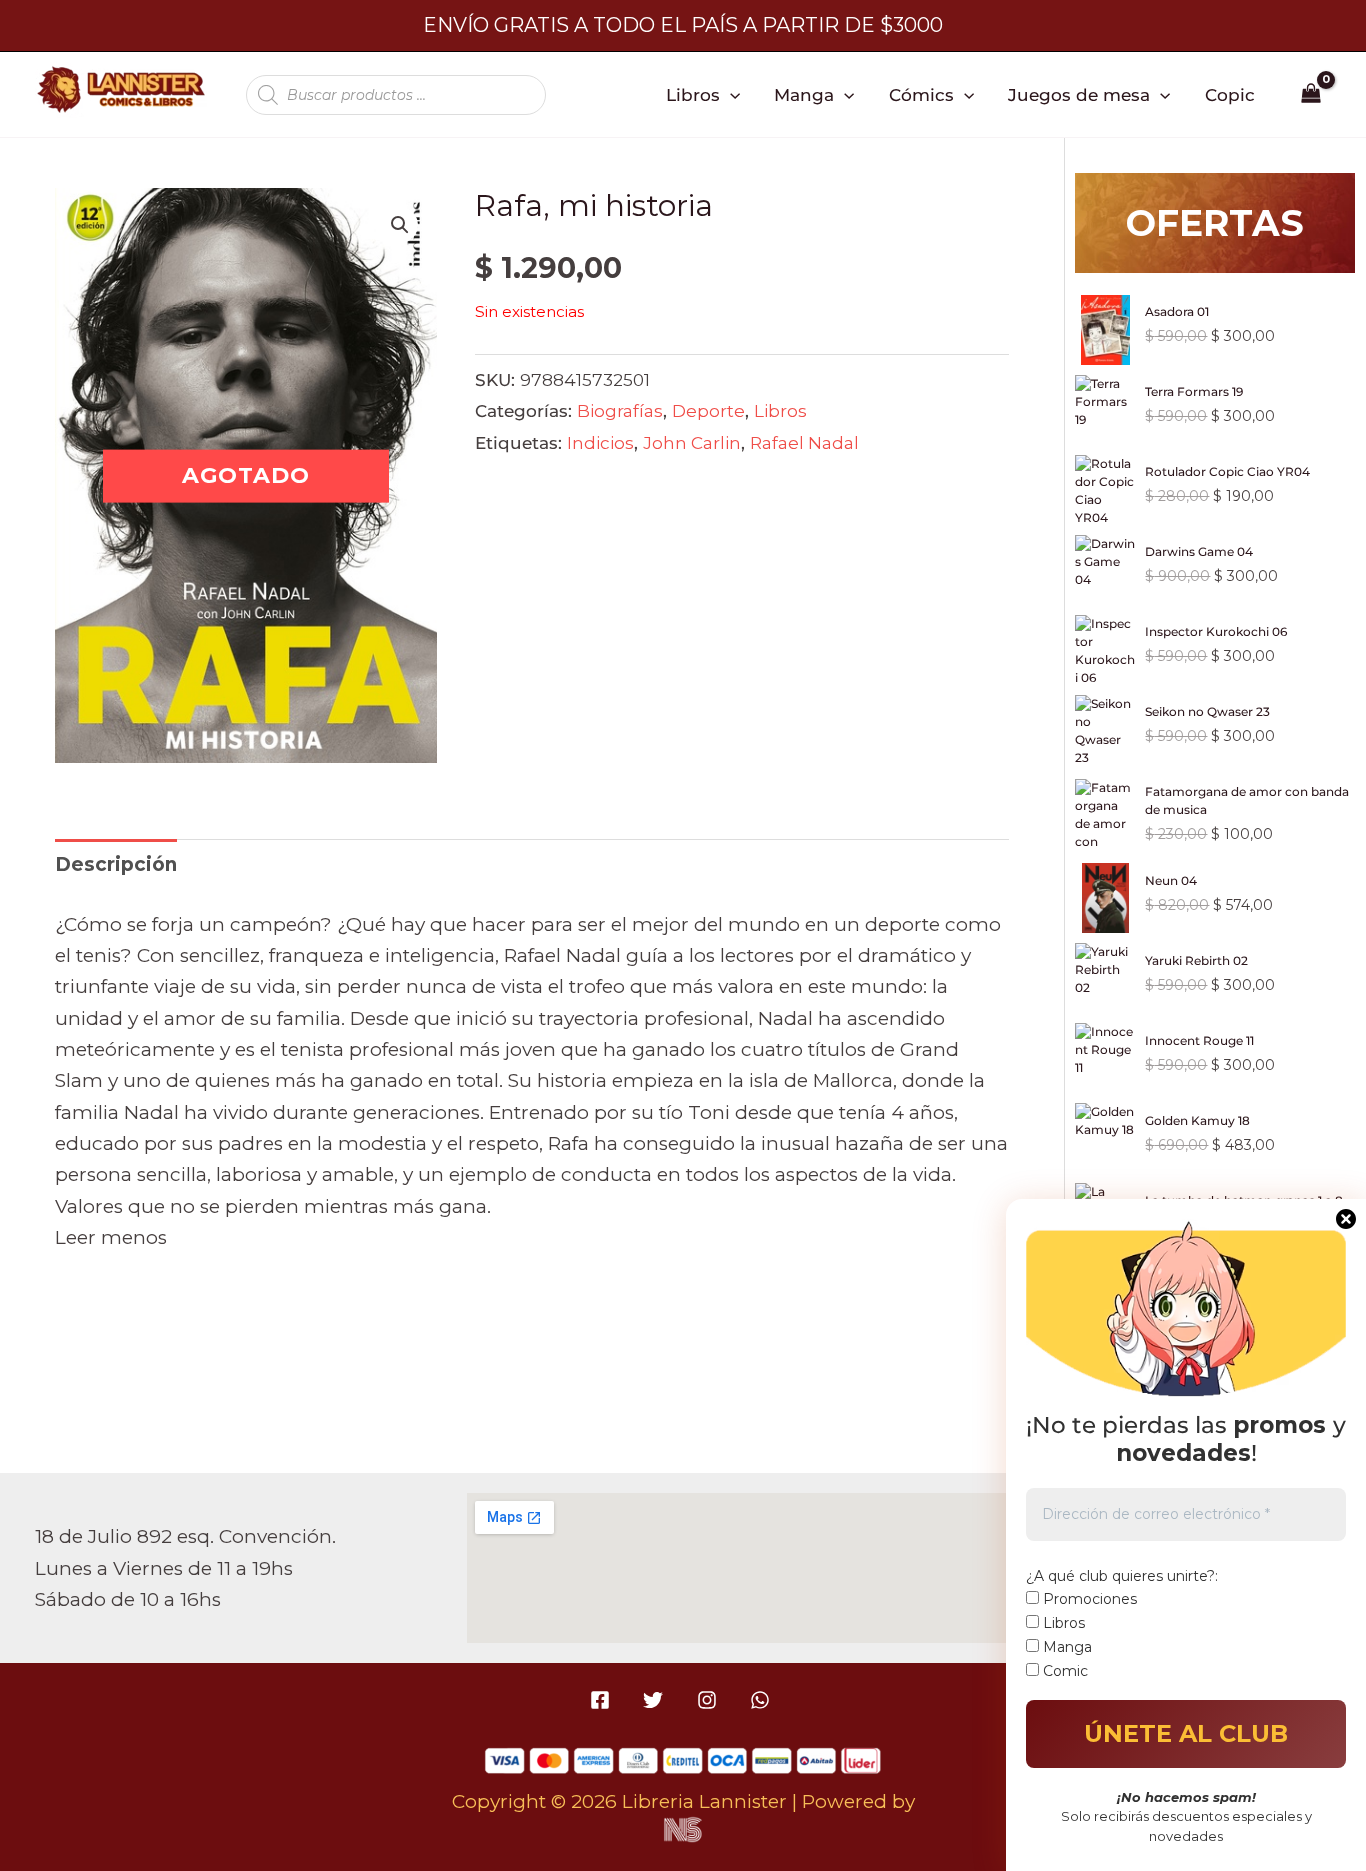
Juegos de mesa (1079, 94)
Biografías (620, 410)
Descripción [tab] (116, 864)
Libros (693, 94)
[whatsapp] (762, 1700)
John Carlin (692, 442)
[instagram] (709, 1700)
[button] (730, 95)
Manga (804, 94)
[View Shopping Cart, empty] (1311, 95)
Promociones (1088, 1599)
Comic (1063, 1671)
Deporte (708, 410)
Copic (1230, 94)
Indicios (600, 442)
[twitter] (656, 1700)
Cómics (921, 94)
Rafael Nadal (804, 442)
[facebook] (603, 1700)
